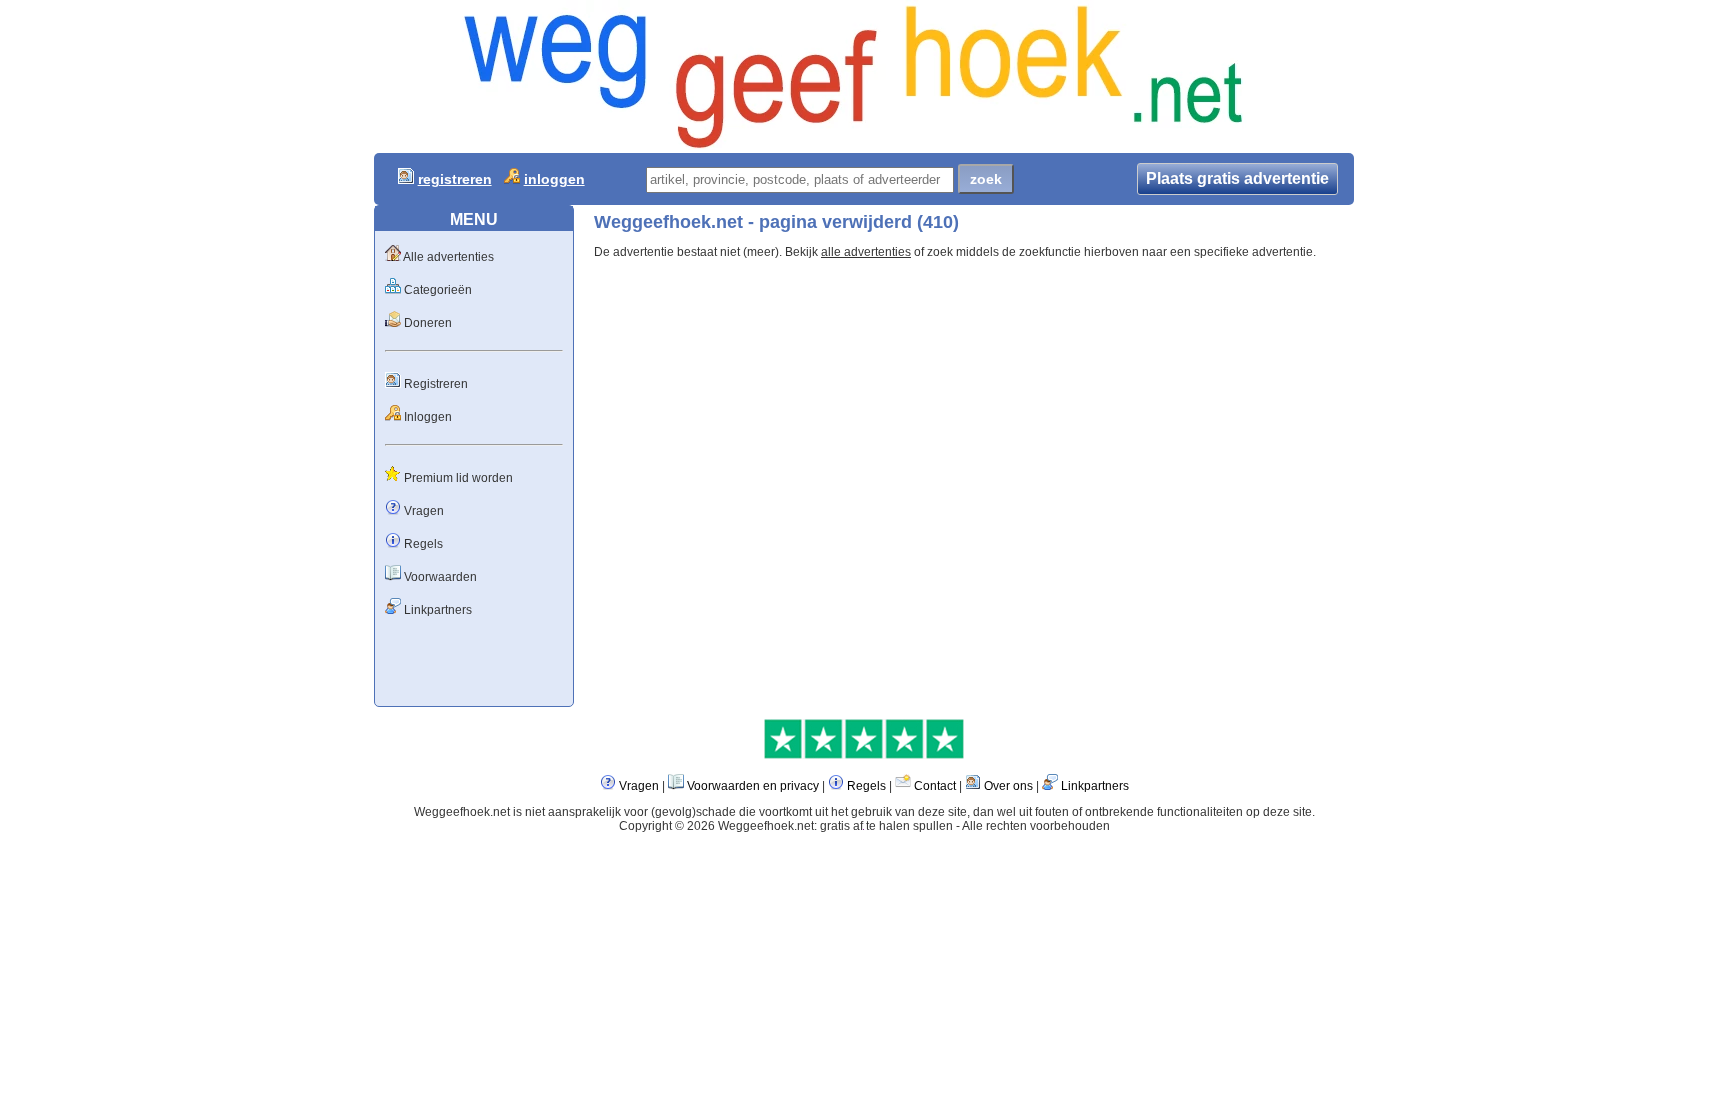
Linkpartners (438, 610)
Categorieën (438, 290)
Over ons (1008, 786)
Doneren (428, 323)
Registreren (436, 384)
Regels (423, 544)
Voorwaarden (440, 577)
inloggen (554, 179)
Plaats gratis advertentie (1237, 178)
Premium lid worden (458, 478)
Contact (935, 786)
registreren (455, 179)
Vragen (424, 511)
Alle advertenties (448, 257)
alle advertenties (866, 252)
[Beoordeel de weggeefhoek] (864, 755)
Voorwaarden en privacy (753, 786)
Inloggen (428, 417)
